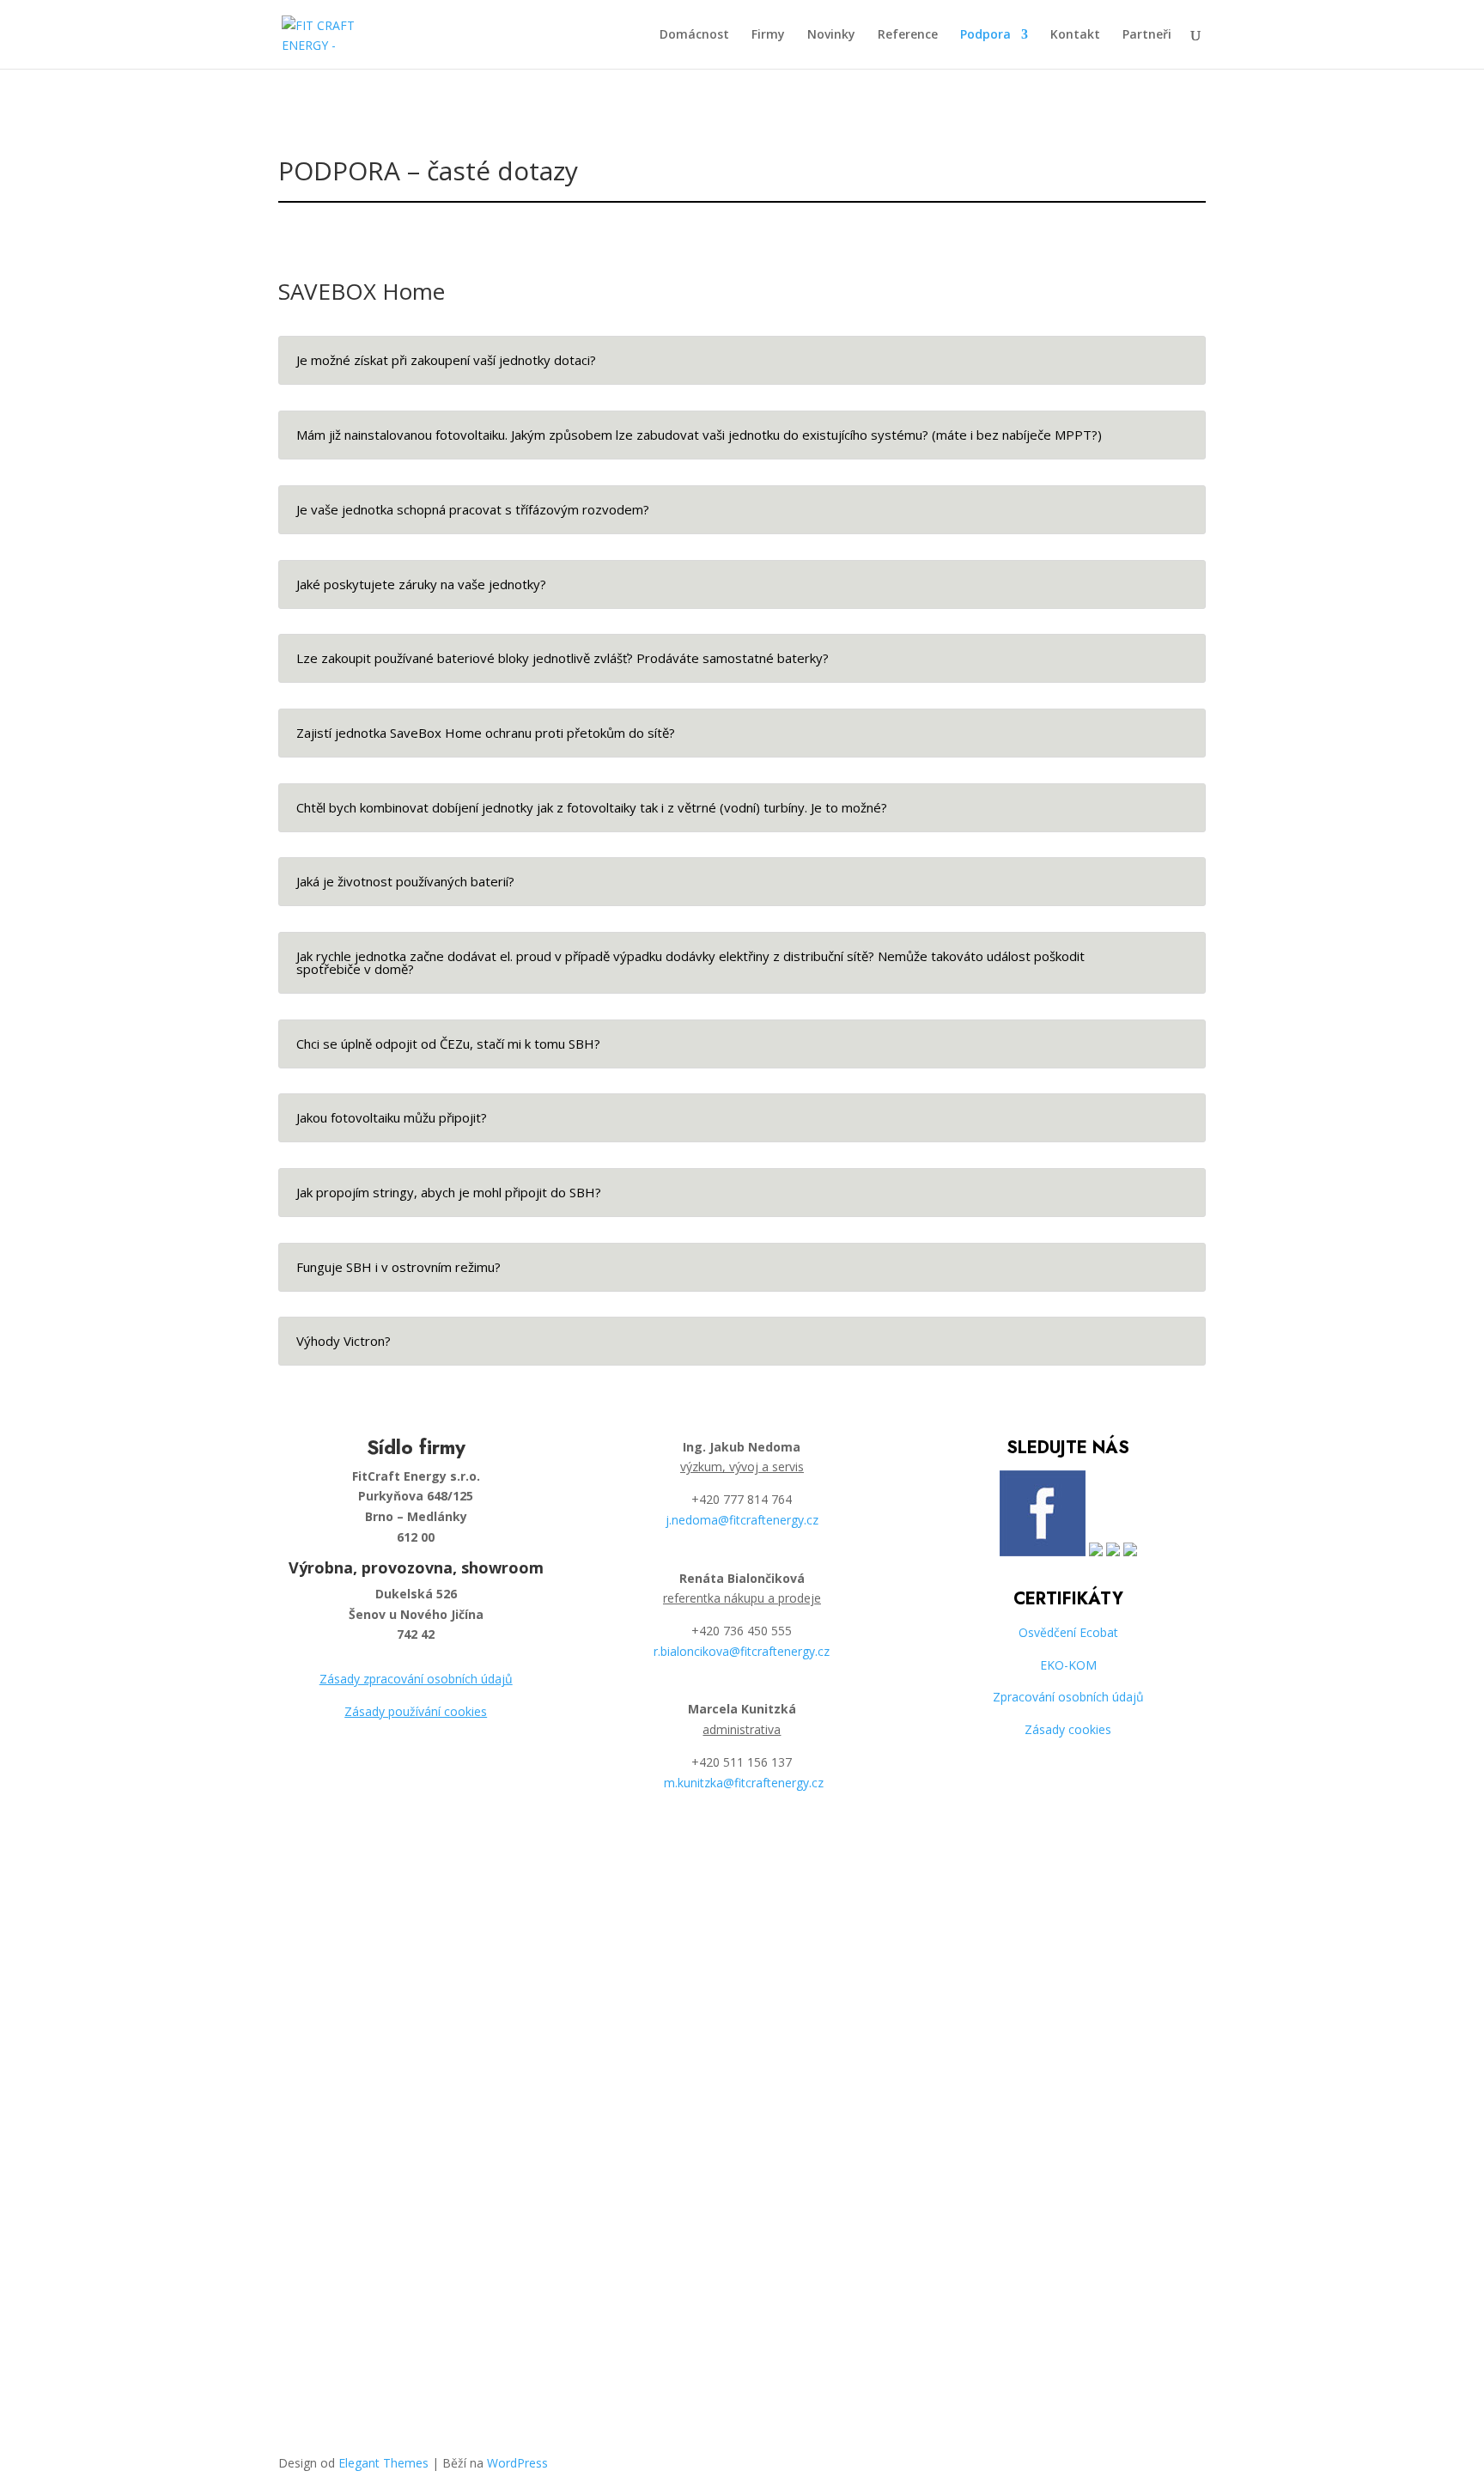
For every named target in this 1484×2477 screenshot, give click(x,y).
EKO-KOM (1068, 1665)
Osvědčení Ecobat (1068, 1632)
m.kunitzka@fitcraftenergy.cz (744, 1783)
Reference (908, 35)
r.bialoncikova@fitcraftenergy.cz (742, 1651)
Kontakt (1075, 35)
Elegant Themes (383, 2463)
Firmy (768, 35)
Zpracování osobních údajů (1068, 1697)
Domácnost (694, 35)
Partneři (1147, 35)
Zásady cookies (1068, 1729)
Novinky (831, 35)
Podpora (985, 35)
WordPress (517, 2463)
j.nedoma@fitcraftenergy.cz (742, 1520)
